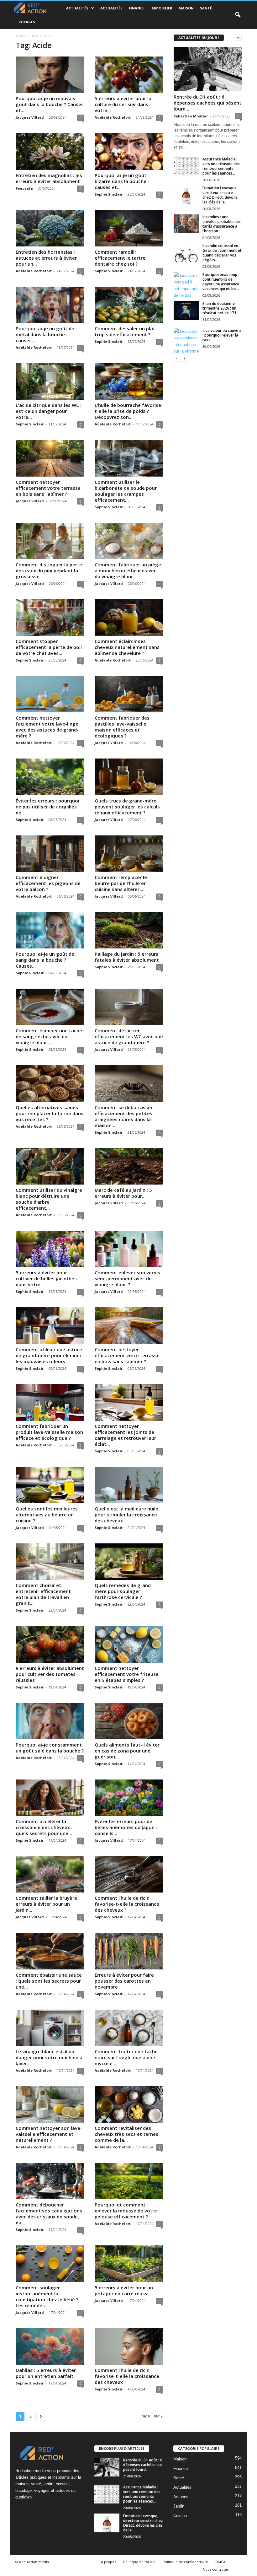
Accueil (21, 36)
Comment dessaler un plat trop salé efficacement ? (125, 331)
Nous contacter (216, 2569)
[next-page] (184, 358)
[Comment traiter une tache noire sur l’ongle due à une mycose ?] (129, 2028)
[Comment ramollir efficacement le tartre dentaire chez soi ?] (129, 228)
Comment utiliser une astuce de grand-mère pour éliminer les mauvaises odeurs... (49, 1355)
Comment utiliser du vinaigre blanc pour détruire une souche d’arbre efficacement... (49, 1199)
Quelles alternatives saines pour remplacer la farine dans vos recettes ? (50, 1113)
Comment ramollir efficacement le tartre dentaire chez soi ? (120, 258)
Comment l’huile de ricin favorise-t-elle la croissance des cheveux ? (127, 1904)
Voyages (27, 22)
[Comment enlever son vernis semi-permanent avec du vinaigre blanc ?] (129, 1249)
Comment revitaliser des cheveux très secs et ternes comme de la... (126, 2134)
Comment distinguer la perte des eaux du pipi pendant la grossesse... (49, 570)
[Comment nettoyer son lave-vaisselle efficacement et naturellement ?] (50, 2104)
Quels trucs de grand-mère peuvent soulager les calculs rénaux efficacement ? (127, 807)
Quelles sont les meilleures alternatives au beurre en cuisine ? (47, 1515)
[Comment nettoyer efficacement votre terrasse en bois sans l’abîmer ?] (50, 458)
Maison (186, 8)
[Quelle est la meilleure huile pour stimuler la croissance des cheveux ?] (129, 1485)
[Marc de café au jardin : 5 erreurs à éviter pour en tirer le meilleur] (129, 1166)
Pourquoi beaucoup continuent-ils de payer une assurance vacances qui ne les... (221, 282)
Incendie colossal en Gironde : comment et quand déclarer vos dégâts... (222, 253)
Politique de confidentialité (185, 2562)
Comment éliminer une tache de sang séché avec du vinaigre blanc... (49, 1036)
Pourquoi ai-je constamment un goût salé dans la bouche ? (50, 1748)
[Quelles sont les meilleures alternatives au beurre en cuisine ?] (50, 1485)
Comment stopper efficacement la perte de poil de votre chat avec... (49, 647)
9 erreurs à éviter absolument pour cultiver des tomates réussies (50, 1674)
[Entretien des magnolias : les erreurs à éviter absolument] (50, 151)
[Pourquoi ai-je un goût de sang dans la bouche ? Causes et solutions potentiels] (50, 930)
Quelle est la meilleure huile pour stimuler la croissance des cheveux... (126, 1515)
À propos (108, 2562)
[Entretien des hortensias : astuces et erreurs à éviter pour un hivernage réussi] (50, 228)
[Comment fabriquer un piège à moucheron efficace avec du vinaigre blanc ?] (129, 541)
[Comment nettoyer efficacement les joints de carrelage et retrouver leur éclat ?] (129, 1402)
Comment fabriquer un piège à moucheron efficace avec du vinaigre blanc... (128, 570)
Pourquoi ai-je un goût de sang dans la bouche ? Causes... (45, 960)
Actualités (77, 8)
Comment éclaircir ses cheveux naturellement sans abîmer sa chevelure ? (127, 647)
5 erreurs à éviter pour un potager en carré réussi (124, 2290)
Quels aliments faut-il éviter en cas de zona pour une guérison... (127, 1751)
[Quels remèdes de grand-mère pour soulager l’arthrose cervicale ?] (129, 1562)
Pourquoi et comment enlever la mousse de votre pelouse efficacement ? (126, 2211)
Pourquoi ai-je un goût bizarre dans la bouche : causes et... (122, 181)
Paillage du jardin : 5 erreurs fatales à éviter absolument (127, 957)
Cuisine (180, 2516)
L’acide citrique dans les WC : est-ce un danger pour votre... (49, 411)
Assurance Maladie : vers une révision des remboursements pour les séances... (221, 166)
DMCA (220, 2562)
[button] (238, 15)
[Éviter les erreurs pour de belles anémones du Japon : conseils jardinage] (129, 1798)
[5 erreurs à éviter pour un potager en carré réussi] (129, 2264)
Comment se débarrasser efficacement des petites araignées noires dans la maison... (124, 1116)
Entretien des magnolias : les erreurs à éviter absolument (49, 178)
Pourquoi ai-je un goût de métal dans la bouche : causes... (45, 334)
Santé (206, 8)
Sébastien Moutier (191, 116)
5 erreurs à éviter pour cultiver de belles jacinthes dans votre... (46, 1278)
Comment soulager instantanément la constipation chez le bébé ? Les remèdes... (47, 2296)
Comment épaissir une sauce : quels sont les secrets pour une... (49, 1981)
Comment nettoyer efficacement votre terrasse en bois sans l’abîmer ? (48, 488)
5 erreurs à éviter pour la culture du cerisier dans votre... (123, 104)
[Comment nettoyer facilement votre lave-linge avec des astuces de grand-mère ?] (50, 694)
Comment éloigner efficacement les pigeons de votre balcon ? (48, 883)
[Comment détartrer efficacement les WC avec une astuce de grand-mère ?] (129, 1007)
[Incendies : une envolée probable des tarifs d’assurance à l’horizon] (186, 224)
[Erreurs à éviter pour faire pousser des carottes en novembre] (129, 1951)
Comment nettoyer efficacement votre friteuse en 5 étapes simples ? (127, 1674)
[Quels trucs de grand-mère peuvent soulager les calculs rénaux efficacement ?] (129, 777)
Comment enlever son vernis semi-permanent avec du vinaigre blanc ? (127, 1278)
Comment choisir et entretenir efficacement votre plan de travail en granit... (43, 1594)
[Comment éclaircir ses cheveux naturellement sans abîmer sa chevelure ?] (129, 618)
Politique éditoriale (139, 2562)
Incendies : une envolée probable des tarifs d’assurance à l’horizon (222, 224)
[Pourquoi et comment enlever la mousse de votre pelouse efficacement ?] (129, 2181)
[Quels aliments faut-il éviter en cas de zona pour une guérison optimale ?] (129, 1721)
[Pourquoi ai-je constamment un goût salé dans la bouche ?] (50, 1721)
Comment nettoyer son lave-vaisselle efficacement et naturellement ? (49, 2134)
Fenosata (24, 188)
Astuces (181, 2497)
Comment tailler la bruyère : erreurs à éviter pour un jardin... (48, 1904)
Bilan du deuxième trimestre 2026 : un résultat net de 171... (221, 308)
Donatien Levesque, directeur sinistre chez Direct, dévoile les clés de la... (220, 195)
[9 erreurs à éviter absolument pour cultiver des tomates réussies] (50, 1644)
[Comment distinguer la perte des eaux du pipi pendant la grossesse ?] (50, 541)
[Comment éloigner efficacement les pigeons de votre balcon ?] (50, 854)
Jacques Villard (30, 117)
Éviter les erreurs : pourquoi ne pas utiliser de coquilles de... (47, 807)
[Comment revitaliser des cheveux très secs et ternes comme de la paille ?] (129, 2104)
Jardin (179, 2506)
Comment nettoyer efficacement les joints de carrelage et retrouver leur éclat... (125, 1435)
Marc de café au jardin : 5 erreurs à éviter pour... (123, 1193)
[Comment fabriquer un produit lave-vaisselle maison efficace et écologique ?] (50, 1402)
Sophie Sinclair (109, 194)
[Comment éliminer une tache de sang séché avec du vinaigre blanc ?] (50, 1007)
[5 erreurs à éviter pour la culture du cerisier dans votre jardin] (129, 75)
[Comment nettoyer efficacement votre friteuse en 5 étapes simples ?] (129, 1644)
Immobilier (161, 8)
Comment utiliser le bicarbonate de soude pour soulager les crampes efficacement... (126, 491)
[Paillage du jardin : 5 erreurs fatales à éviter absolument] (129, 930)
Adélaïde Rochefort (113, 117)
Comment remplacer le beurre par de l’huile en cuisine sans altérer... (121, 883)
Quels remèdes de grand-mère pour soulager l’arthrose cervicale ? (124, 1591)
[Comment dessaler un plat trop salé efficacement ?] (129, 305)
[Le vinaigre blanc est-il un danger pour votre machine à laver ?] (50, 2028)
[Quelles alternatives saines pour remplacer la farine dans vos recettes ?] (50, 1083)
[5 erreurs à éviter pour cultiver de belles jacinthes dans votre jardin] (50, 1249)
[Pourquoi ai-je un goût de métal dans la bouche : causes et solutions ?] (50, 305)
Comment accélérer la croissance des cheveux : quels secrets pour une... (44, 1827)
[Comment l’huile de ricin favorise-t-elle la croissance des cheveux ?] (129, 1874)
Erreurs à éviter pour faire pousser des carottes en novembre (124, 1981)
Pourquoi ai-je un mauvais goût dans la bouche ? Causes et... (50, 104)
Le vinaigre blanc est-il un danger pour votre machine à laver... (49, 2057)
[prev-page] (177, 358)
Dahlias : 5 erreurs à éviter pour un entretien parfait (46, 2373)
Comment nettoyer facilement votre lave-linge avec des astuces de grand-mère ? (47, 727)
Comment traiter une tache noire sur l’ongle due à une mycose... (126, 2057)
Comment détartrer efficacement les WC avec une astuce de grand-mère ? (129, 1036)
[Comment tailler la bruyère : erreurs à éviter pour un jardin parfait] (50, 1874)
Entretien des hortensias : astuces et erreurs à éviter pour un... (46, 258)
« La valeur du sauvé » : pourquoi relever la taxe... (222, 335)
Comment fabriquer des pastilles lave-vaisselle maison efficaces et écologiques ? (122, 727)
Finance (136, 8)
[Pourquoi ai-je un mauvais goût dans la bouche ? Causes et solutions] (50, 75)
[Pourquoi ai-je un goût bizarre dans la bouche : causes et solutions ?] (129, 151)
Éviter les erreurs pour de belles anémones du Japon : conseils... (126, 1827)
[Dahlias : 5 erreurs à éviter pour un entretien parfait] (50, 2346)
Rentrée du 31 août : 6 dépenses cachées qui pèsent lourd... (207, 103)
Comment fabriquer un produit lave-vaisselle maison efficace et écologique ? (49, 1432)
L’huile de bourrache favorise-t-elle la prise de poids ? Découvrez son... (129, 411)
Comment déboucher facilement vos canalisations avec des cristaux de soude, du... (49, 2214)
